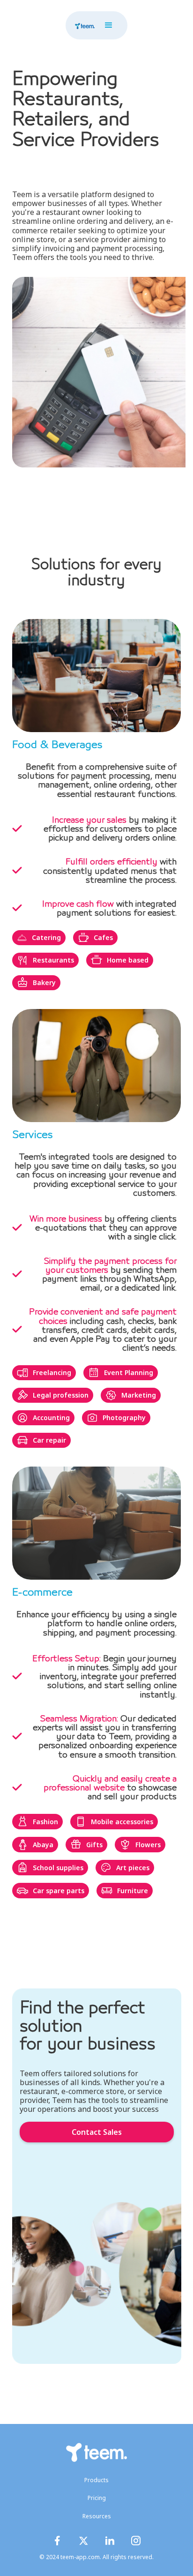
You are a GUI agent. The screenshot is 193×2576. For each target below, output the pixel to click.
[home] (82, 25)
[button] (109, 25)
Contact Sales (97, 2132)
